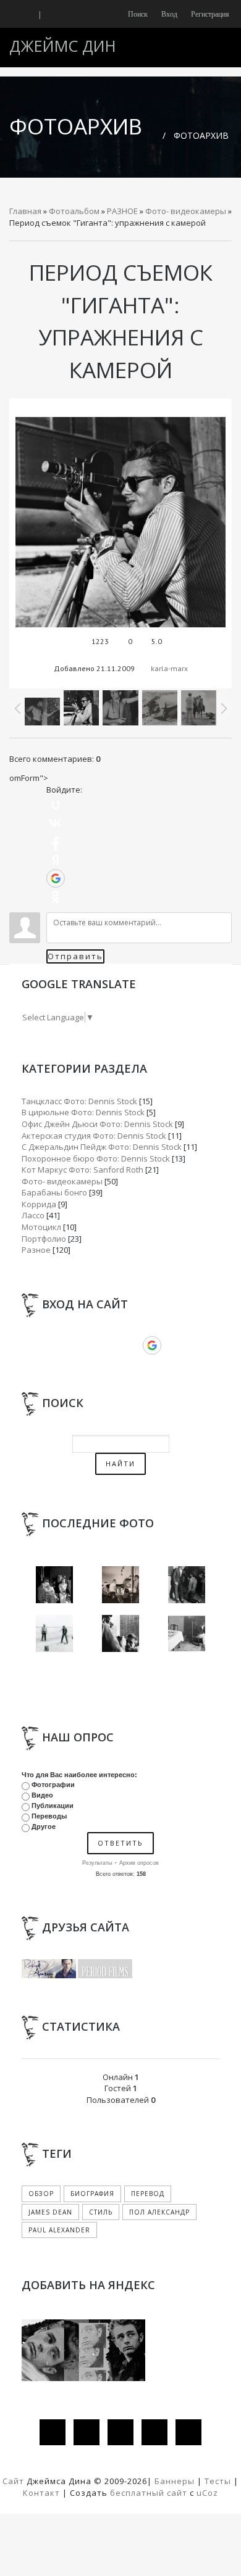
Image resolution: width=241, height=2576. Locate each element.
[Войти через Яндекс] (56, 860)
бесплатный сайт (149, 2493)
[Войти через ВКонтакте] (56, 823)
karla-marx (169, 668)
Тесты (218, 2481)
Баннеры (176, 2481)
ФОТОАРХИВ (201, 135)
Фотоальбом (74, 211)
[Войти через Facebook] (56, 841)
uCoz (207, 2493)
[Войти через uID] (56, 804)
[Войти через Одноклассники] (56, 897)
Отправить (75, 956)
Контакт (41, 2493)
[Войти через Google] (56, 878)
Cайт (13, 2481)
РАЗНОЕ (122, 211)
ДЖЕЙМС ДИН (63, 46)
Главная (25, 211)
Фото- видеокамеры (186, 211)
